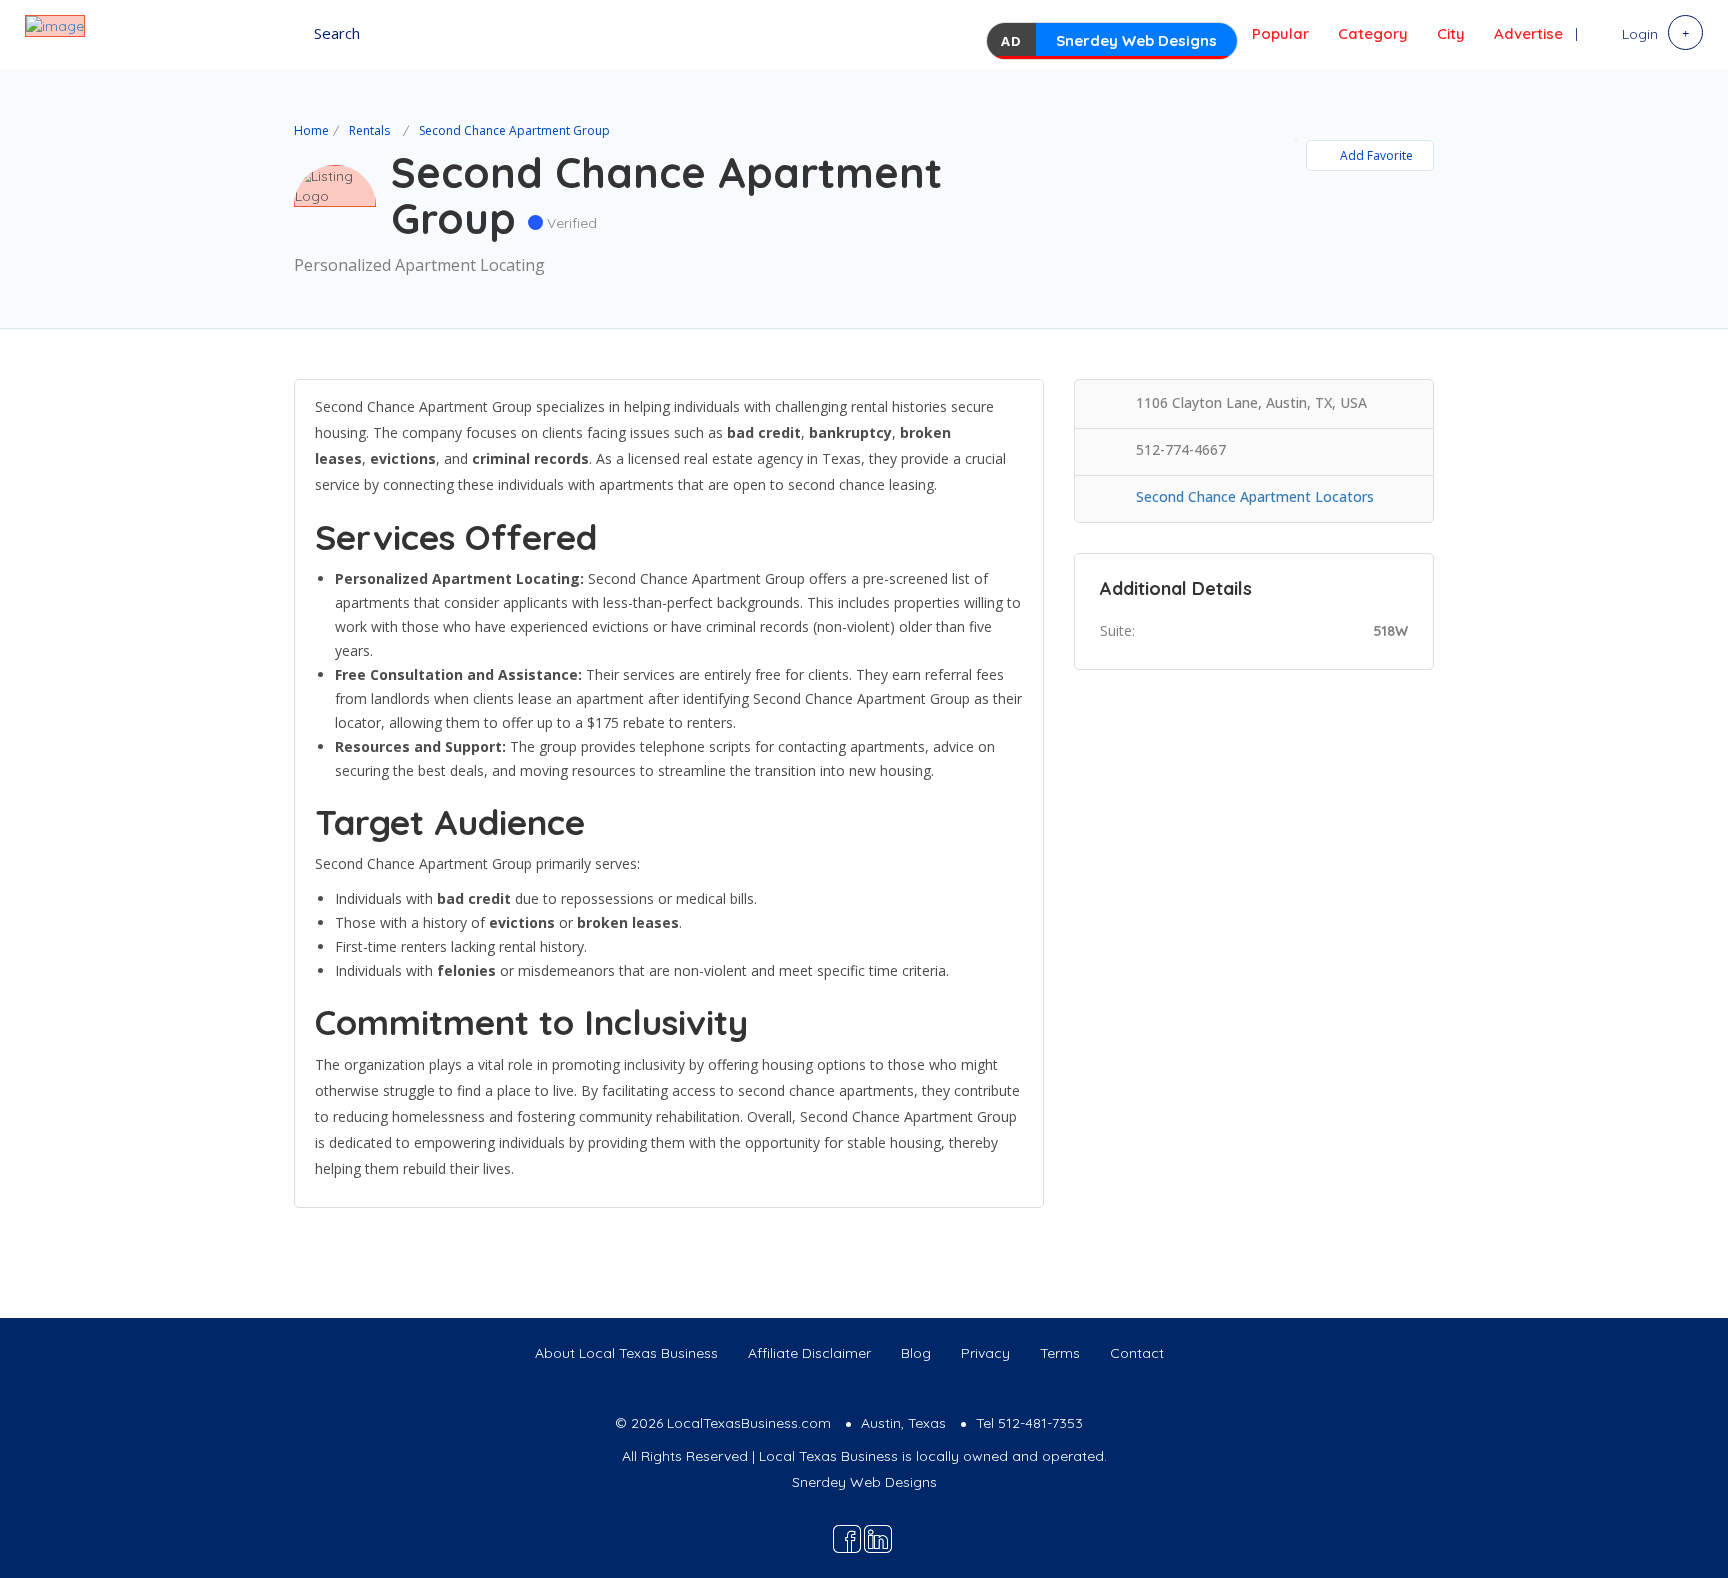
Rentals (369, 130)
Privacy (985, 1353)
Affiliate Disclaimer (809, 1353)
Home (311, 130)
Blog (916, 1353)
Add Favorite (1376, 155)
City (1451, 33)
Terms (1060, 1353)
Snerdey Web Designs (1136, 40)
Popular (1280, 33)
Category (1373, 33)
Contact (1137, 1353)
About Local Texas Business (626, 1353)
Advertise (1528, 33)
